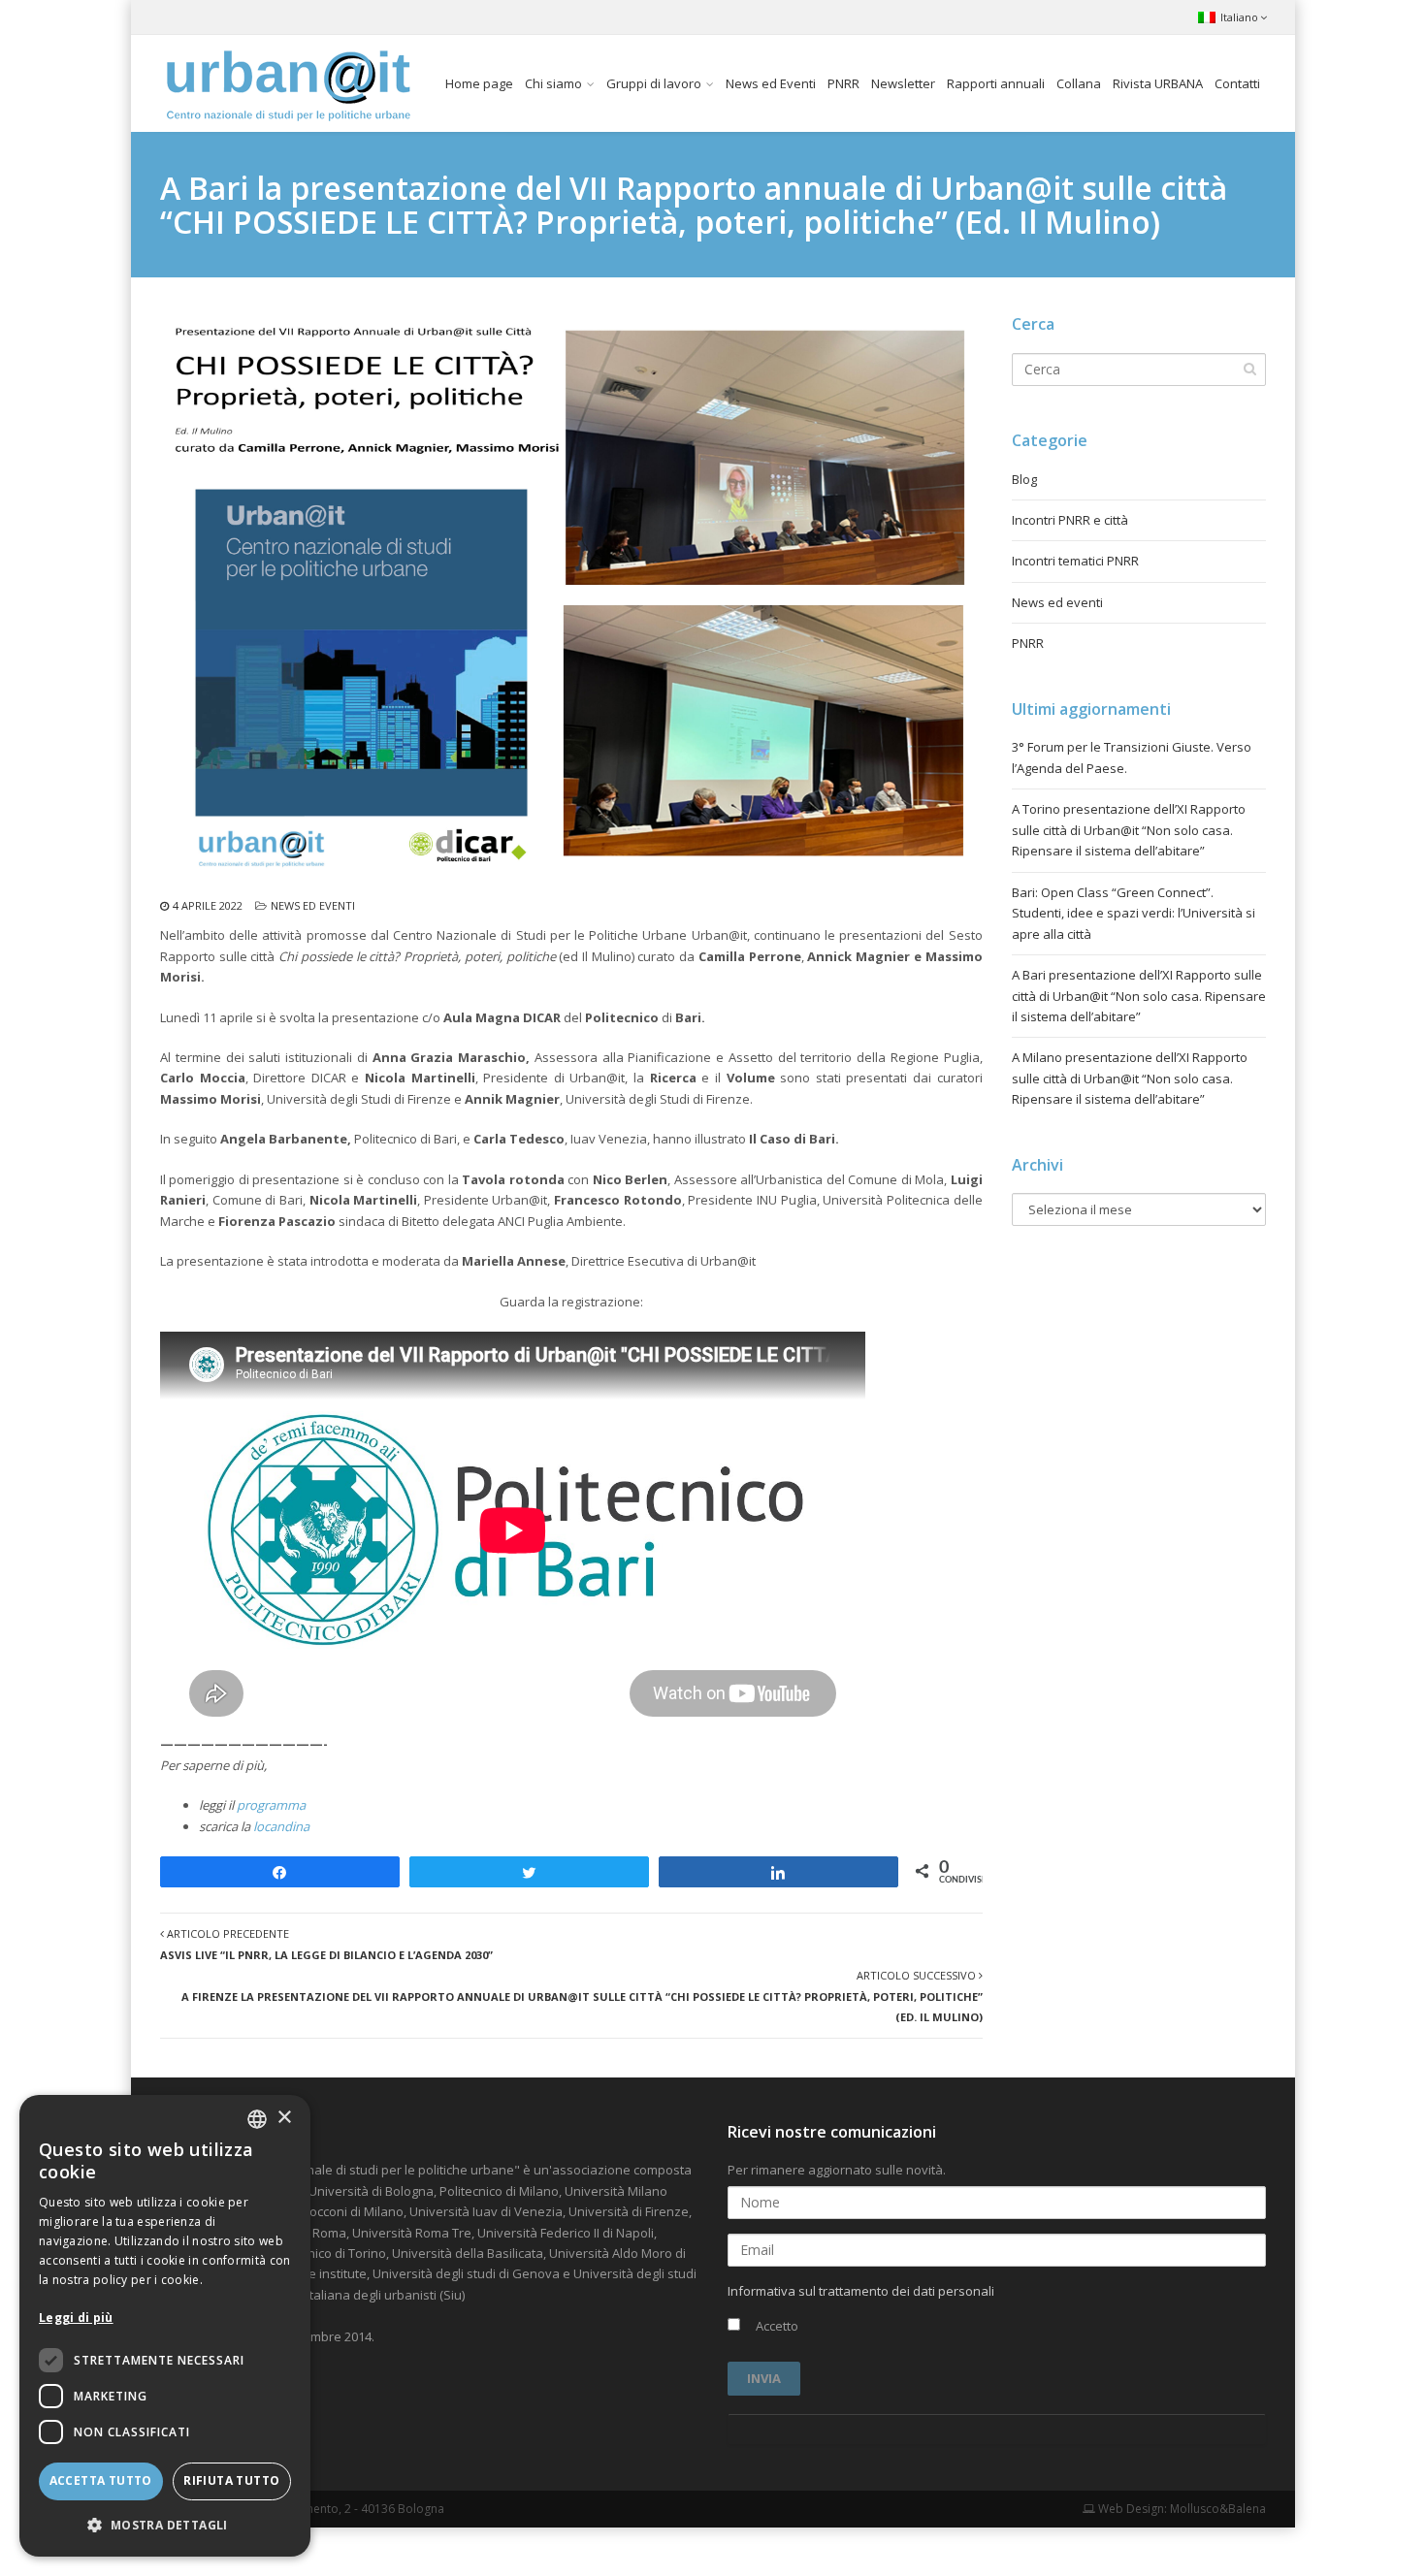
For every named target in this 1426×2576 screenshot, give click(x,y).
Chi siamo (553, 83)
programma (271, 1805)
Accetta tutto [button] (101, 2480)
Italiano (1239, 17)
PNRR (843, 83)
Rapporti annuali (996, 83)
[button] (165, 2525)
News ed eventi (313, 905)
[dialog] (165, 2326)
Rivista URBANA (1158, 83)
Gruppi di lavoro (654, 83)
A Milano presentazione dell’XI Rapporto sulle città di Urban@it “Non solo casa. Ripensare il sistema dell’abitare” (1130, 1078)
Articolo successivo (582, 1996)
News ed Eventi (771, 83)
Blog (1024, 479)
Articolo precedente (326, 1944)
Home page (479, 83)
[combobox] (257, 2119)
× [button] (284, 2118)
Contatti (1237, 83)
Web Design (1130, 2509)
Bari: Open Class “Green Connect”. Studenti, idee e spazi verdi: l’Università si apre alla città (1134, 913)
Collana (1079, 83)
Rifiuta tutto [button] (231, 2480)
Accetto (776, 2326)
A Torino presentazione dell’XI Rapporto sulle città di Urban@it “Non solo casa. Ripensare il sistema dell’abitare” (1129, 830)
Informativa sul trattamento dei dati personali (861, 2291)
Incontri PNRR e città (1070, 520)
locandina (281, 1826)
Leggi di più (76, 2318)
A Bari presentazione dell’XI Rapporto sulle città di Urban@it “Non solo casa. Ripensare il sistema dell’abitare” (1139, 996)
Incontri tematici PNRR (1075, 561)
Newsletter (903, 83)
